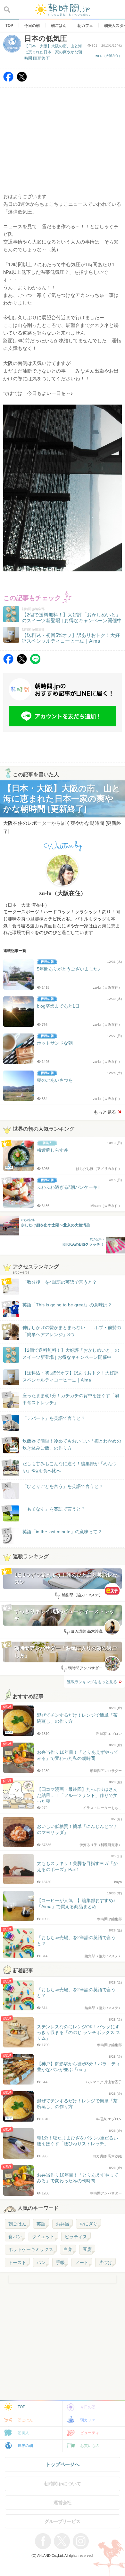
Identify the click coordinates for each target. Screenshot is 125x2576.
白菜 (68, 2249)
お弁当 (63, 2224)
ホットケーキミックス (31, 2249)
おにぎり (88, 2224)
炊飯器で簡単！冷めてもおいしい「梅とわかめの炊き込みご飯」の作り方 (66, 1445)
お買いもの (90, 2446)
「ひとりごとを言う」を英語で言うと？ (63, 1486)
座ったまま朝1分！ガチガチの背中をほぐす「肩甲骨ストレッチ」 (71, 1399)
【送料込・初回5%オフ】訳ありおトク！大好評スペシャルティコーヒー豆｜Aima (71, 1376)
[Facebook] (8, 80)
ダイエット (43, 2237)
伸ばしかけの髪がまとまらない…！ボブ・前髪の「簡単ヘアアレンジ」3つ (72, 1331)
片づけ (105, 2263)
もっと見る (105, 1112)
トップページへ (63, 2464)
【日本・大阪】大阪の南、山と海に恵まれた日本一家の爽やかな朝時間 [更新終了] (53, 52)
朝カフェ (88, 2420)
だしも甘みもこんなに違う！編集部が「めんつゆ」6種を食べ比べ (70, 1467)
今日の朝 (88, 2407)
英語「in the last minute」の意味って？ (62, 1532)
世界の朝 (25, 2446)
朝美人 (23, 2433)
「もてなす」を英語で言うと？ (54, 1509)
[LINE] (35, 662)
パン (41, 2263)
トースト (17, 2263)
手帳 (60, 2263)
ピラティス (76, 2237)
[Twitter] (22, 80)
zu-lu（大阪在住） (109, 56)
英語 (41, 2224)
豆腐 (87, 2249)
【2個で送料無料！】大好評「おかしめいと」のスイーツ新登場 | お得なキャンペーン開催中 (71, 1354)
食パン (15, 2237)
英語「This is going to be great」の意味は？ (67, 1305)
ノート (82, 2263)
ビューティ (90, 2433)
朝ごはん (17, 2224)
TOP (21, 2407)
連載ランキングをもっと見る (92, 1682)
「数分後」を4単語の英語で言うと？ (60, 1282)
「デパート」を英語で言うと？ (54, 1418)
